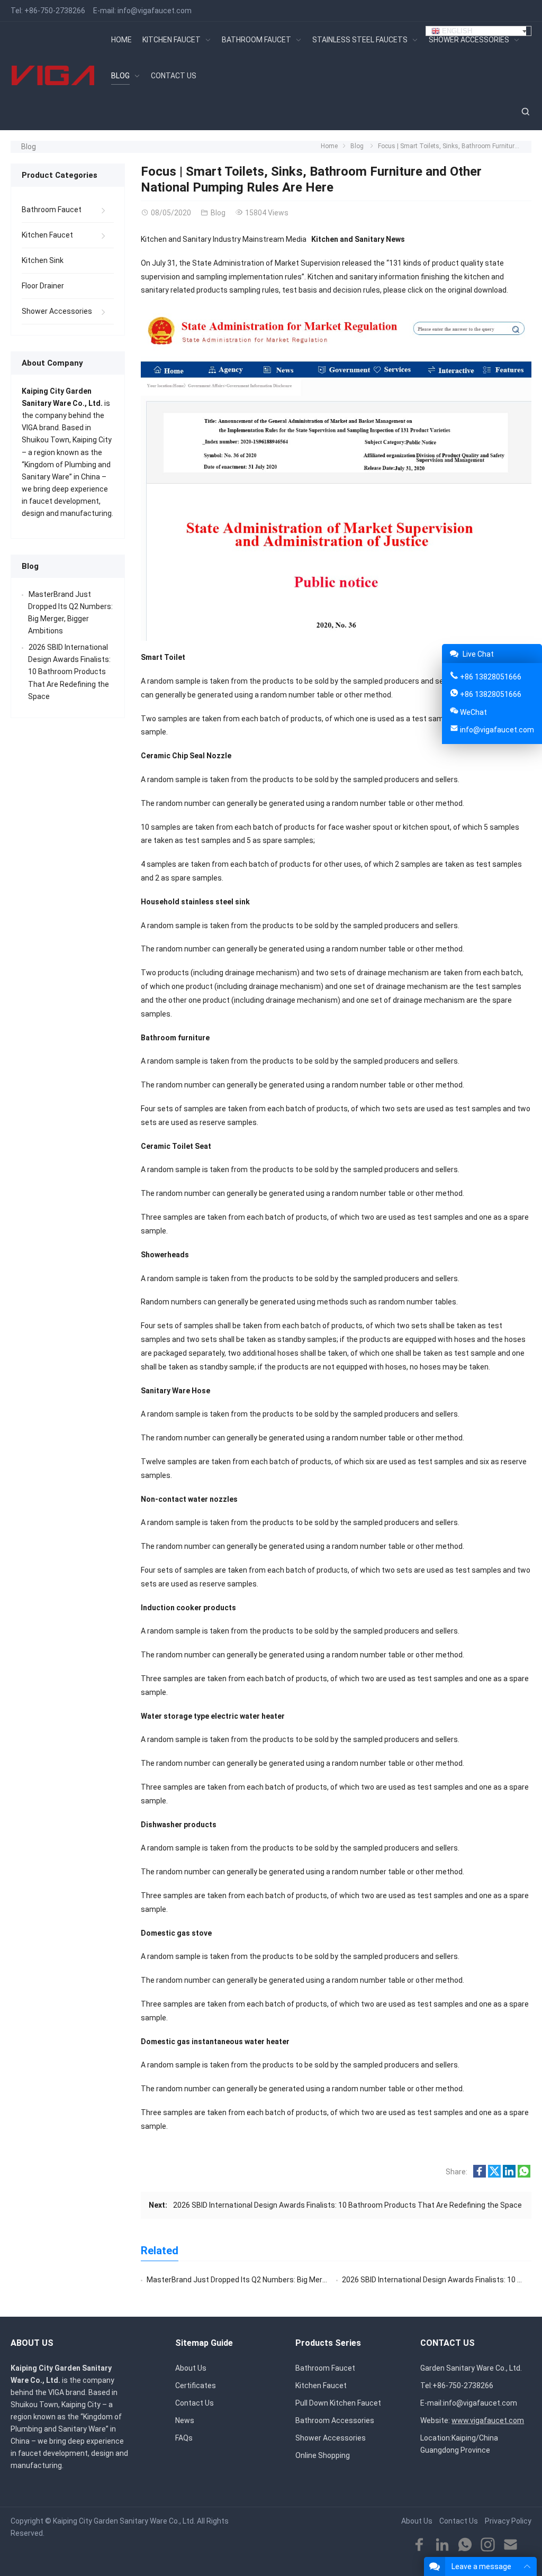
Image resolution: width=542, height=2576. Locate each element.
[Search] (525, 112)
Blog (29, 147)
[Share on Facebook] (480, 2175)
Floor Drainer (43, 286)
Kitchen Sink (43, 260)
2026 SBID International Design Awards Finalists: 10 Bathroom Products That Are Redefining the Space (347, 2205)
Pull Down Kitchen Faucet (338, 2403)
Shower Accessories (57, 311)
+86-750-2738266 (55, 11)
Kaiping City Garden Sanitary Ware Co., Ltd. (124, 2521)
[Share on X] (494, 2175)
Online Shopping (323, 2455)
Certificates (196, 2385)
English (456, 31)
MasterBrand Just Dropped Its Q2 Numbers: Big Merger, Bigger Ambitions (270, 2280)
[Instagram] (488, 2545)
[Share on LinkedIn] (509, 2175)
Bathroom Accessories (335, 2420)
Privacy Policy (508, 2521)
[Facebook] (419, 2545)
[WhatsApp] (465, 2545)
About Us (191, 2368)
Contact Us (195, 2403)
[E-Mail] (511, 2545)
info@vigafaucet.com (155, 11)
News (185, 2420)
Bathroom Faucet (52, 210)
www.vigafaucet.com (488, 2420)
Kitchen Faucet (47, 235)
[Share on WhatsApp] (524, 2175)
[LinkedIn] (442, 2545)
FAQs (184, 2438)
